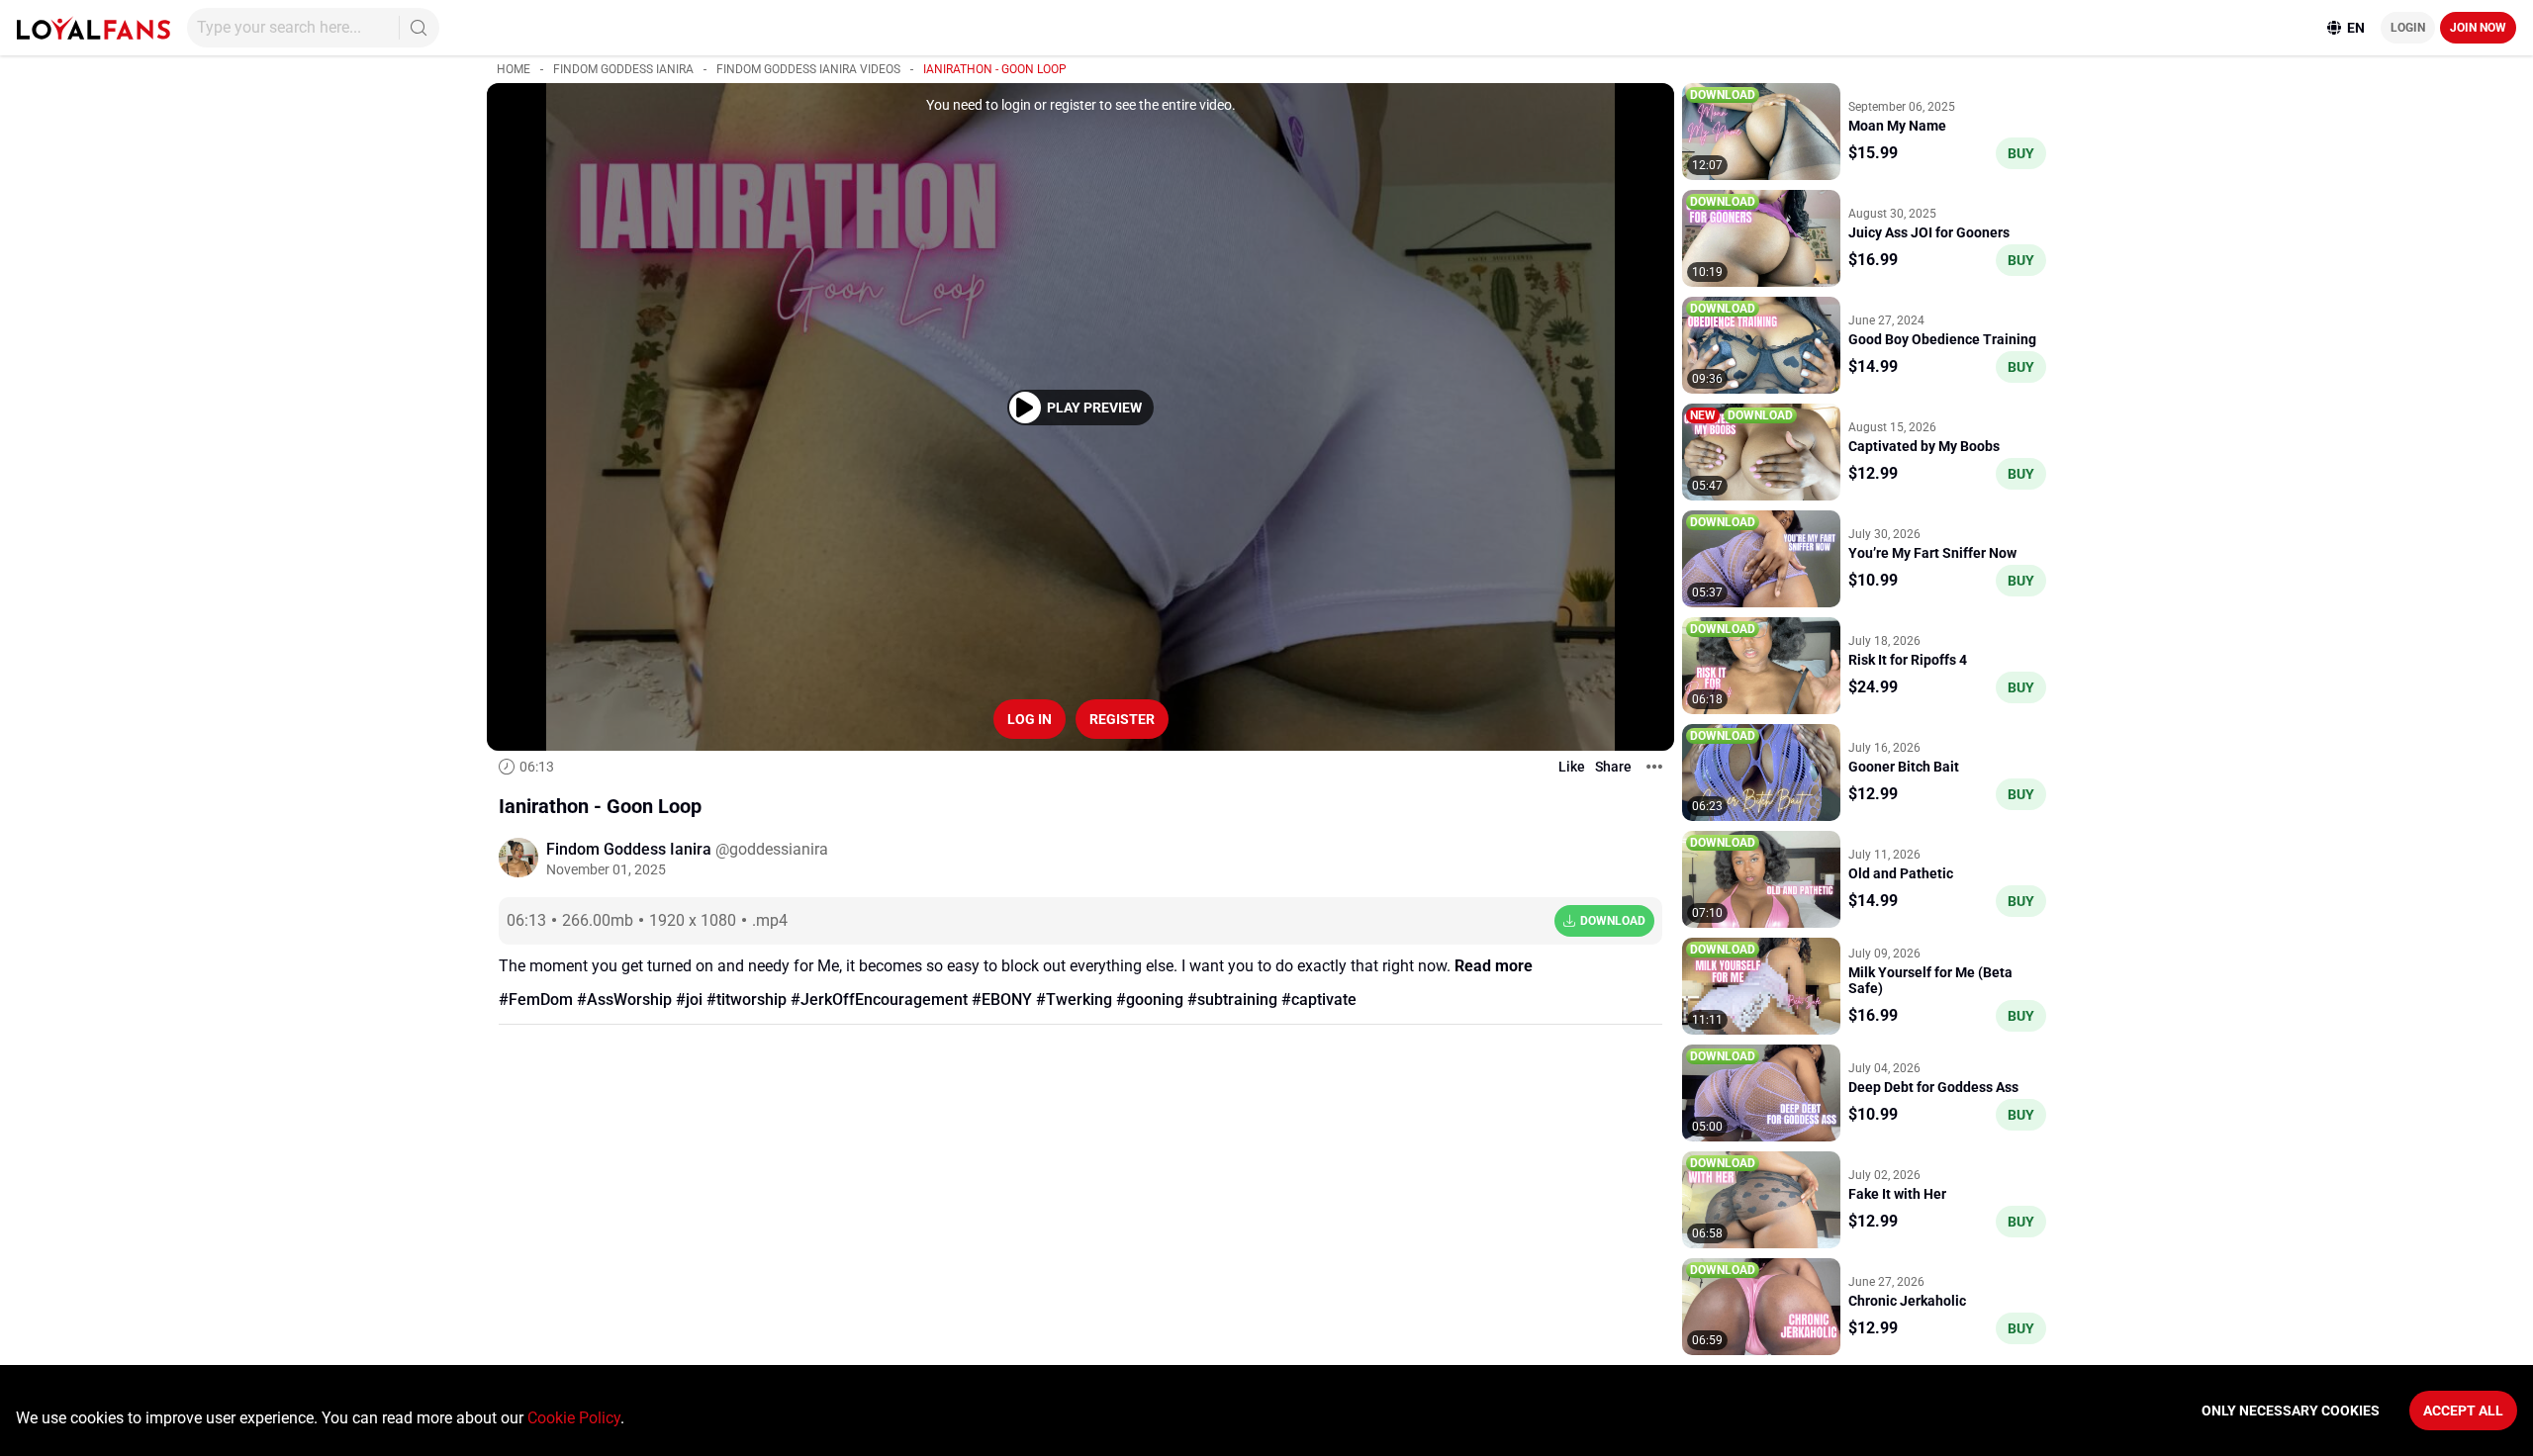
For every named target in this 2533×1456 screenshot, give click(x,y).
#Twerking (1074, 1000)
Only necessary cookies (2291, 1410)
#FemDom (536, 1000)
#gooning (1150, 1000)
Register (1122, 719)
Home (514, 69)
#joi (689, 1000)
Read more (1494, 966)
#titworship (747, 1000)
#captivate (1319, 1000)
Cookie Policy (574, 1418)
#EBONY (1002, 1000)
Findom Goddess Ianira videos (808, 69)
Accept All (2463, 1410)
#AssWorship (624, 1000)
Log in (1030, 719)
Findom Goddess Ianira (623, 69)
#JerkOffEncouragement (879, 1000)
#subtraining (1232, 1000)
